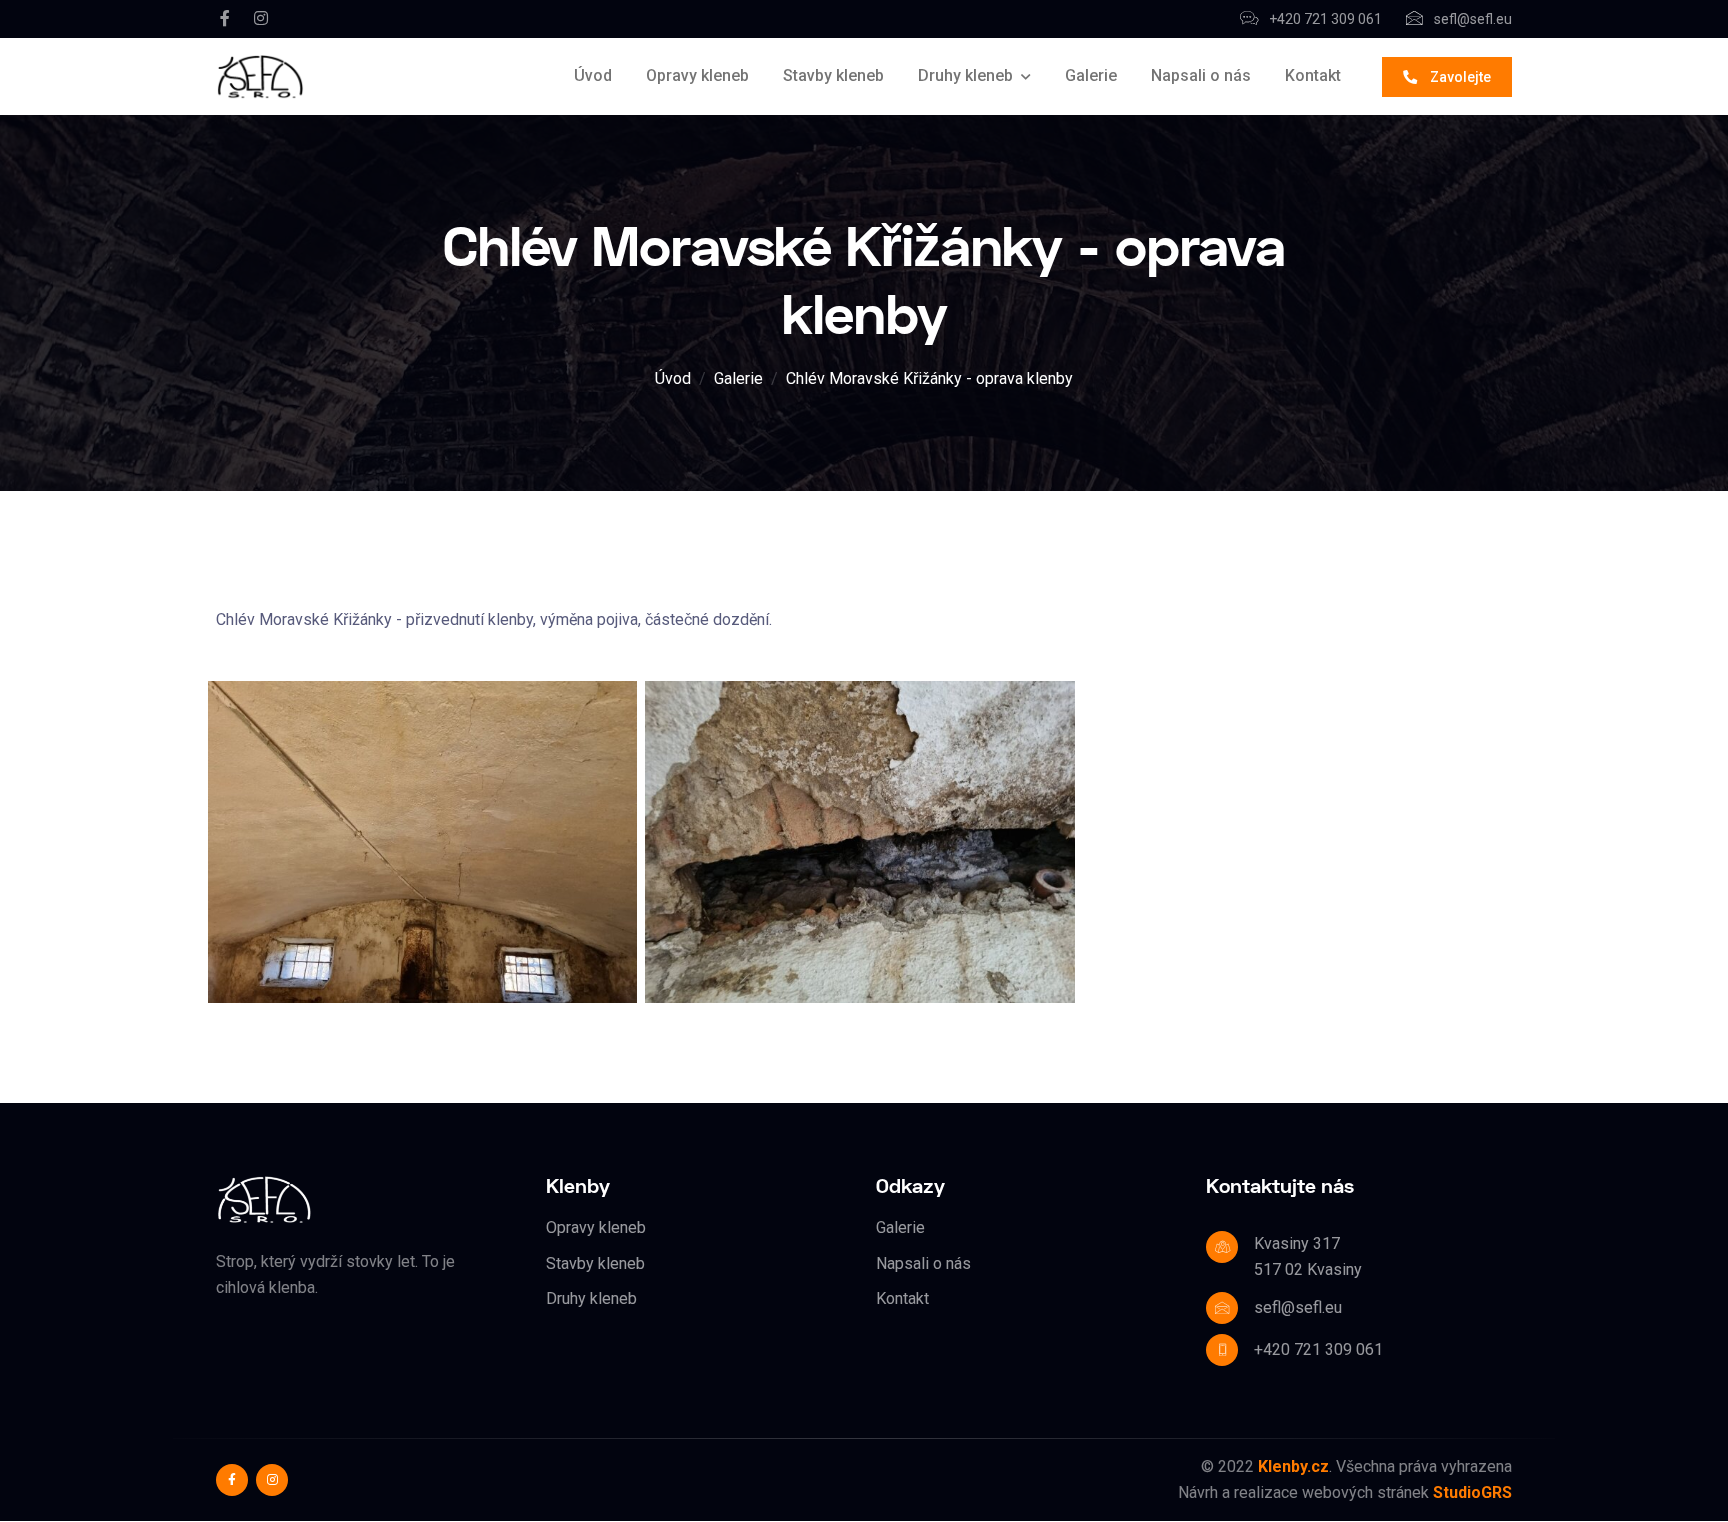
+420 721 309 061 (1324, 19)
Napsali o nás (1201, 75)
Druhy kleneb (965, 75)
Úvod (593, 75)
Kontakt (1313, 75)
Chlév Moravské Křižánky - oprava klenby (929, 378)
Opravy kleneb (697, 75)
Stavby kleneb (833, 75)
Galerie (1091, 75)
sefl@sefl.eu (1471, 19)
